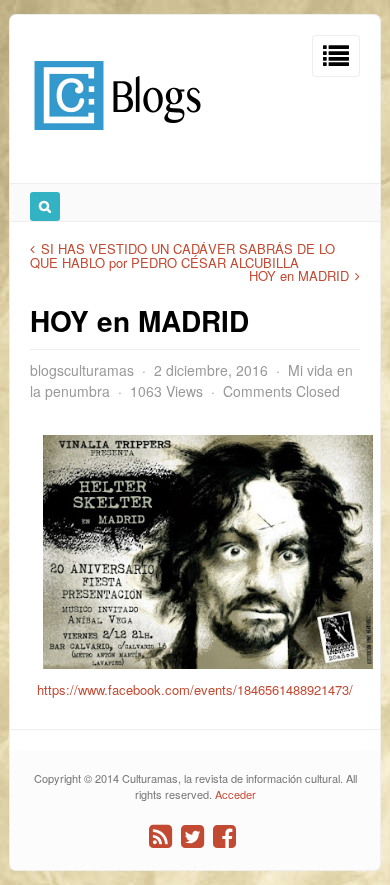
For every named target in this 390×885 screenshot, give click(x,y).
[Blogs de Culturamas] (117, 137)
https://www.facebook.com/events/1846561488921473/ (195, 689)
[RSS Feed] (160, 836)
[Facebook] (224, 836)
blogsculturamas (82, 370)
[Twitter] (192, 836)
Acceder (235, 794)
